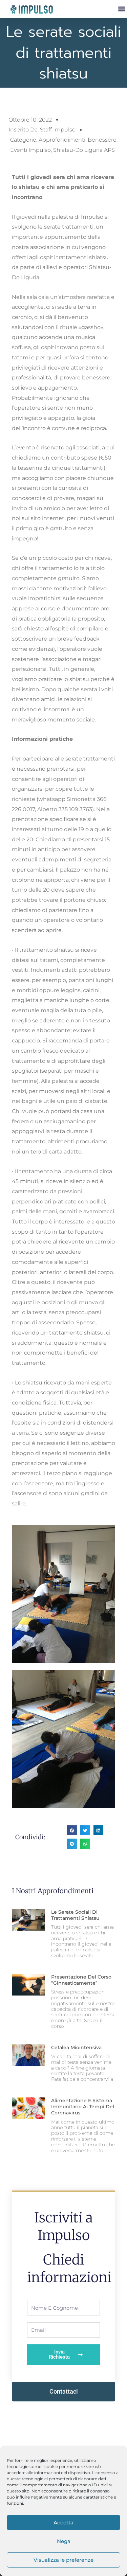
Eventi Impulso (30, 150)
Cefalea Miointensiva (76, 2047)
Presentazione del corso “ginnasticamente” (81, 1980)
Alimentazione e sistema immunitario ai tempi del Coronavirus (83, 2107)
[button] (121, 9)
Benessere (102, 140)
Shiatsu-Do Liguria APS (84, 150)
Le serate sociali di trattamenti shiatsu (75, 1915)
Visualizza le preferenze (63, 2560)
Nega (64, 2541)
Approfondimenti (62, 140)
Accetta (63, 2523)
